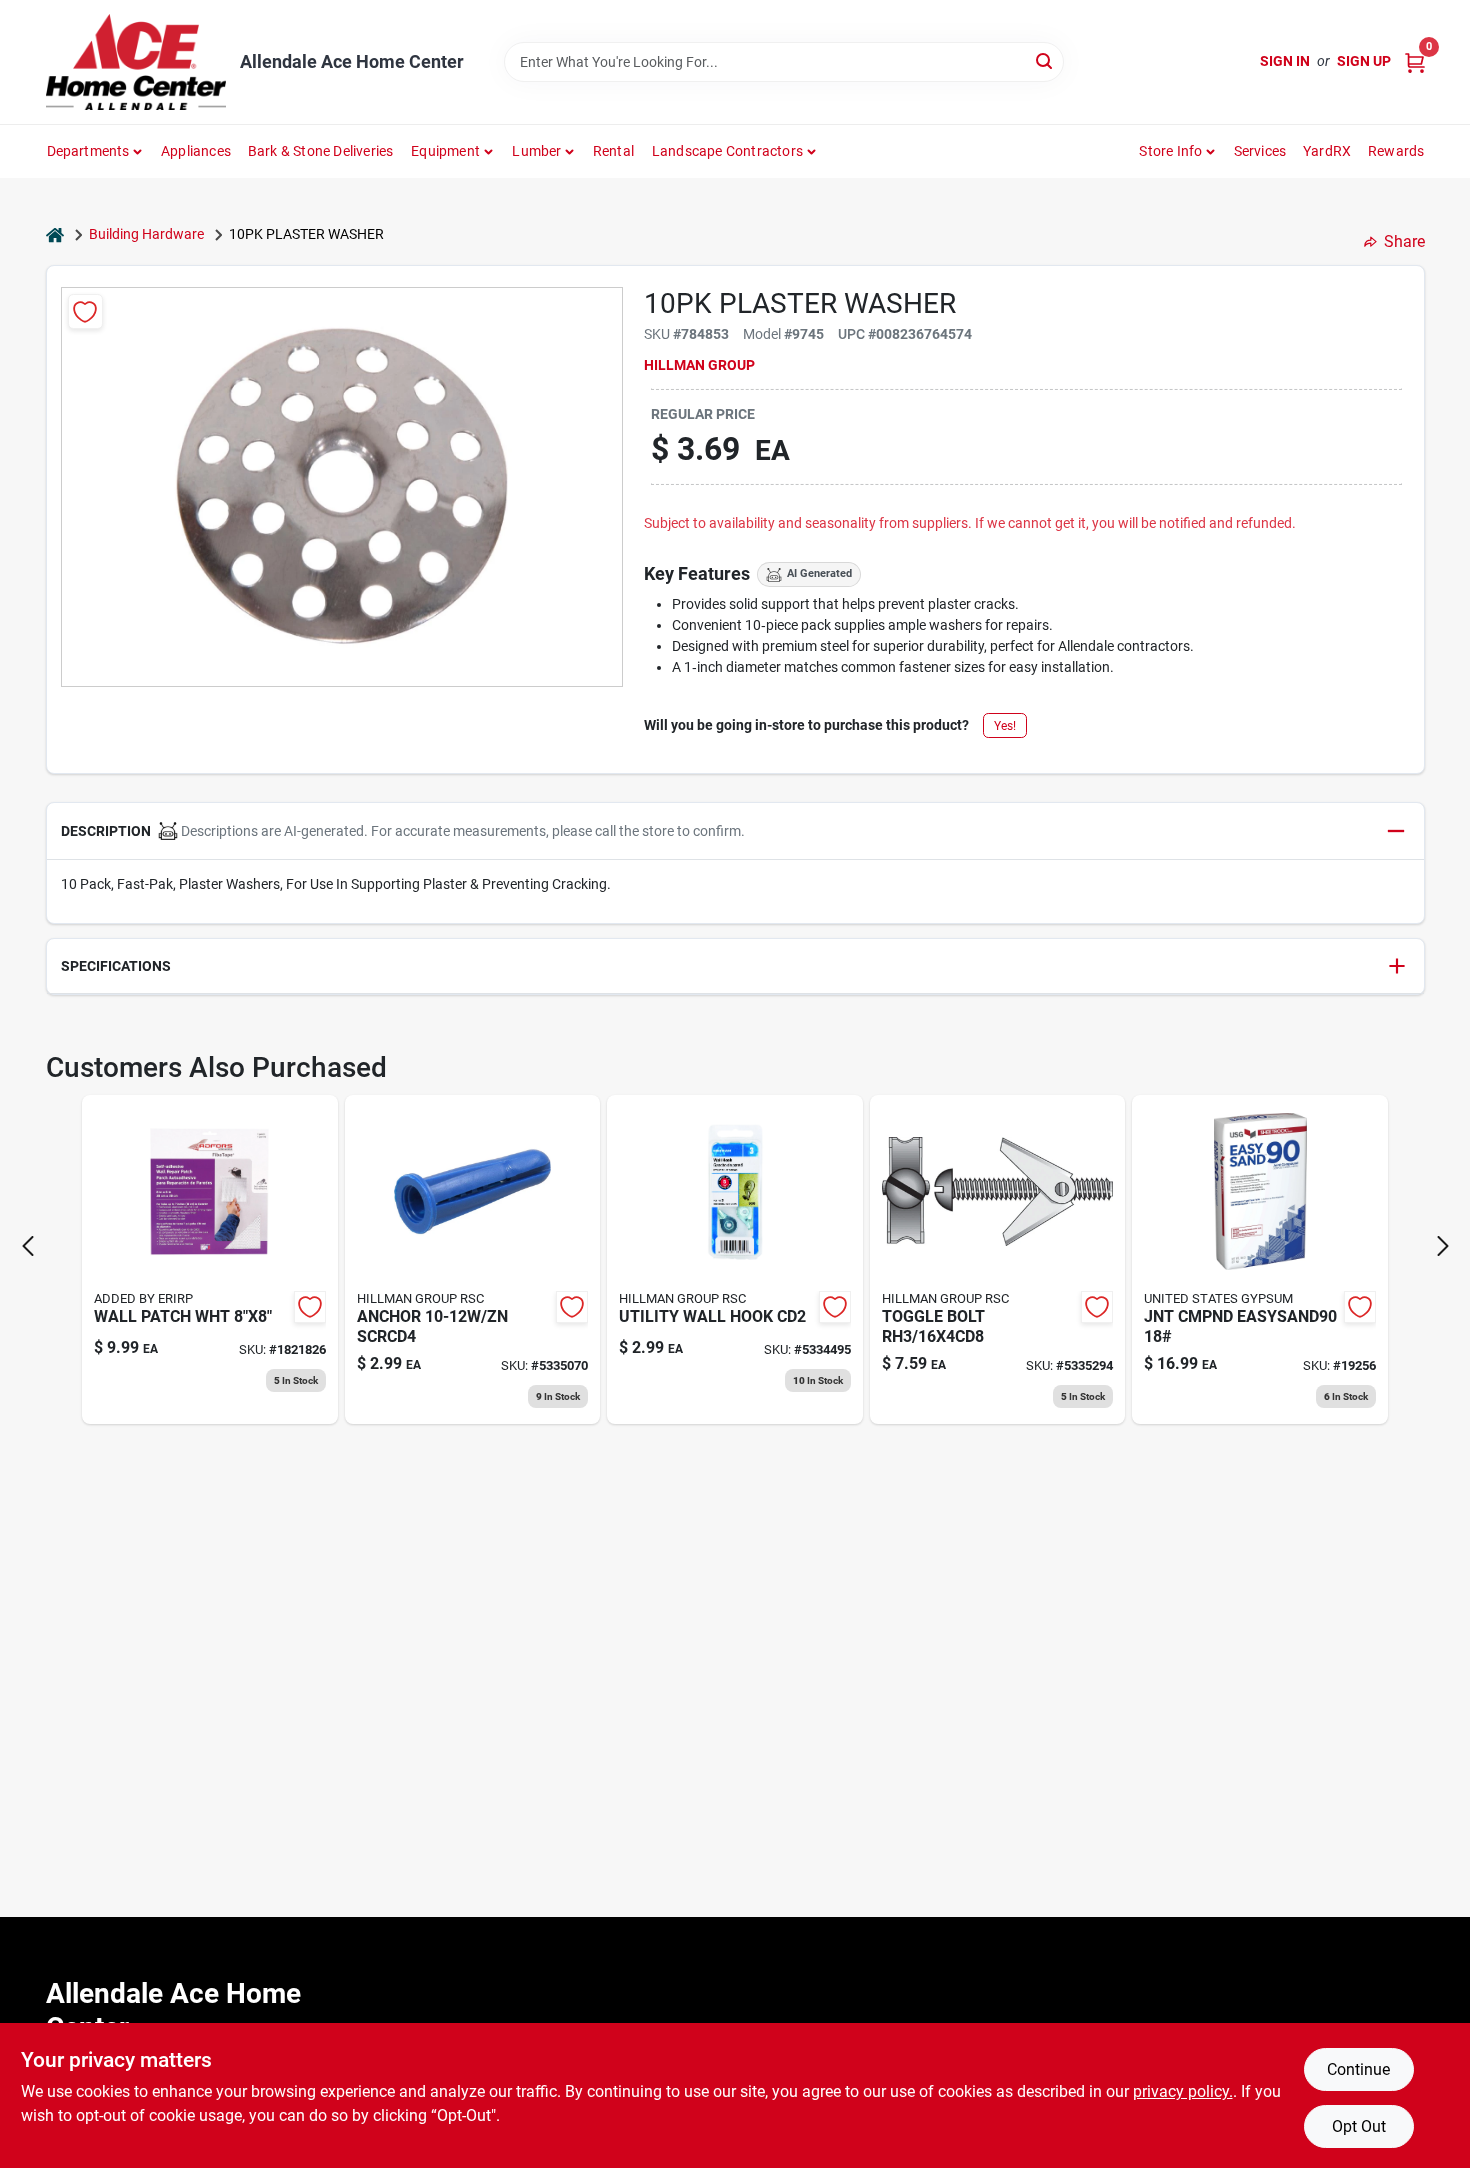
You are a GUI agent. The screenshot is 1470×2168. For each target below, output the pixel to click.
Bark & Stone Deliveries (321, 151)
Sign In (1285, 61)
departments (88, 151)
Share (1404, 241)
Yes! (1005, 726)
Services (1260, 151)
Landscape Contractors (727, 151)
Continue (1358, 2069)
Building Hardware (146, 234)
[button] (735, 831)
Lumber (536, 151)
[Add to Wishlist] (85, 311)
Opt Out (1359, 2126)
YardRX (1327, 151)
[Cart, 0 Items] (1415, 61)
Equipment (445, 151)
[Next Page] (1443, 1246)
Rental (613, 151)
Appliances (196, 151)
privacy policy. (1183, 2091)
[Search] (1045, 60)
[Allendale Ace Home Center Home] (136, 62)
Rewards (1396, 151)
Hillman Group (699, 365)
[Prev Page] (28, 1246)
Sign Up (1364, 61)
